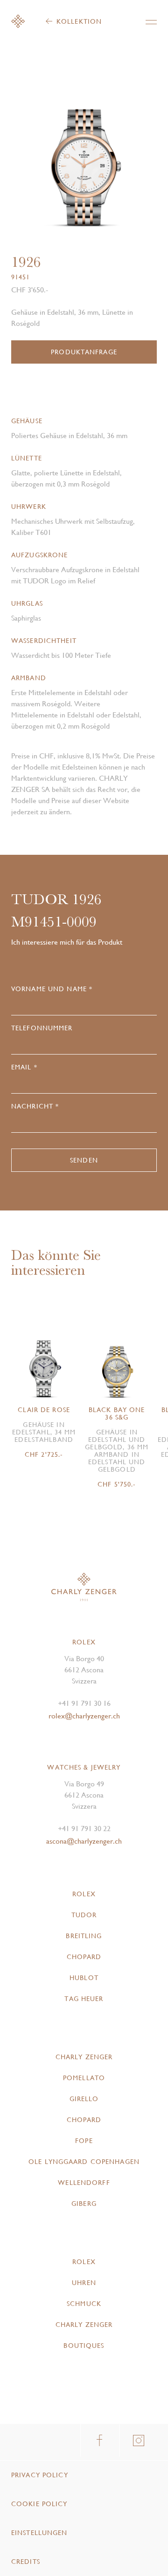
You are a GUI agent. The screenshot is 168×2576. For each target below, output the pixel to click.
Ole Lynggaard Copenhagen (84, 2162)
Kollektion (79, 21)
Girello (84, 2099)
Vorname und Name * (52, 989)
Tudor (84, 1915)
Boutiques (84, 2346)
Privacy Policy (40, 2475)
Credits (26, 2562)
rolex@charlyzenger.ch (84, 1716)
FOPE (84, 2141)
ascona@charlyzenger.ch (84, 1841)
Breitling (84, 1936)
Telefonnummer (42, 1028)
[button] (120, 160)
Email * (24, 1067)
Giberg (84, 2204)
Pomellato (84, 2078)
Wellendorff (84, 2183)
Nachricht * (35, 1106)
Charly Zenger (84, 2057)
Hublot (84, 1978)
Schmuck (84, 2304)
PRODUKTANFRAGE (84, 352)
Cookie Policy (39, 2504)
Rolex (84, 1894)
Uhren (84, 2283)
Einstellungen (39, 2533)
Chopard (84, 1957)
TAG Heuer (84, 1999)
